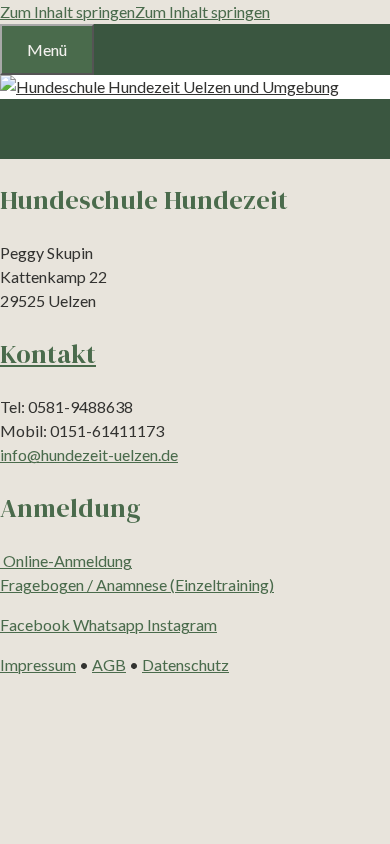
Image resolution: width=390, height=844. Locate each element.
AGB (109, 664)
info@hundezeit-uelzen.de (89, 454)
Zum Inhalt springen (67, 11)
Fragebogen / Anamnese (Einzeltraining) (137, 584)
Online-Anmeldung (66, 560)
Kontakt (48, 354)
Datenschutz (185, 664)
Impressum (38, 664)
